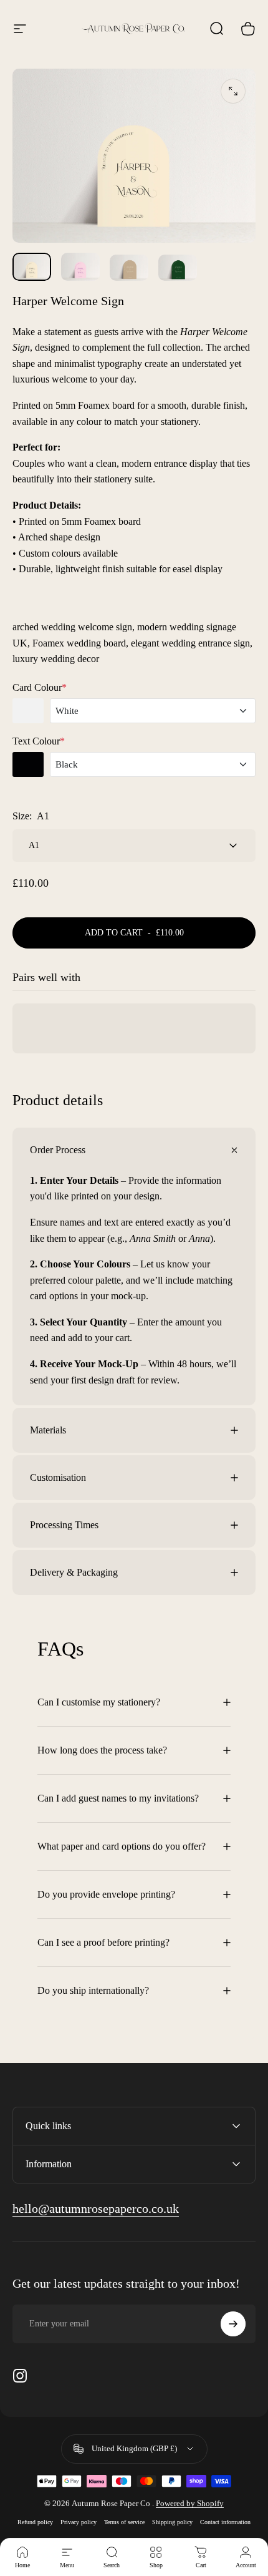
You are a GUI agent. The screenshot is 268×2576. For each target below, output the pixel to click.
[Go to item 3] (129, 267)
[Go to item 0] (32, 266)
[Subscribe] (233, 2324)
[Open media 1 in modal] (233, 91)
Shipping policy (172, 2522)
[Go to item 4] (178, 267)
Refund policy (35, 2522)
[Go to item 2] (80, 266)
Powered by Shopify (190, 2503)
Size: (31, 816)
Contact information (225, 2522)
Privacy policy (79, 2522)
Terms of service (124, 2522)
